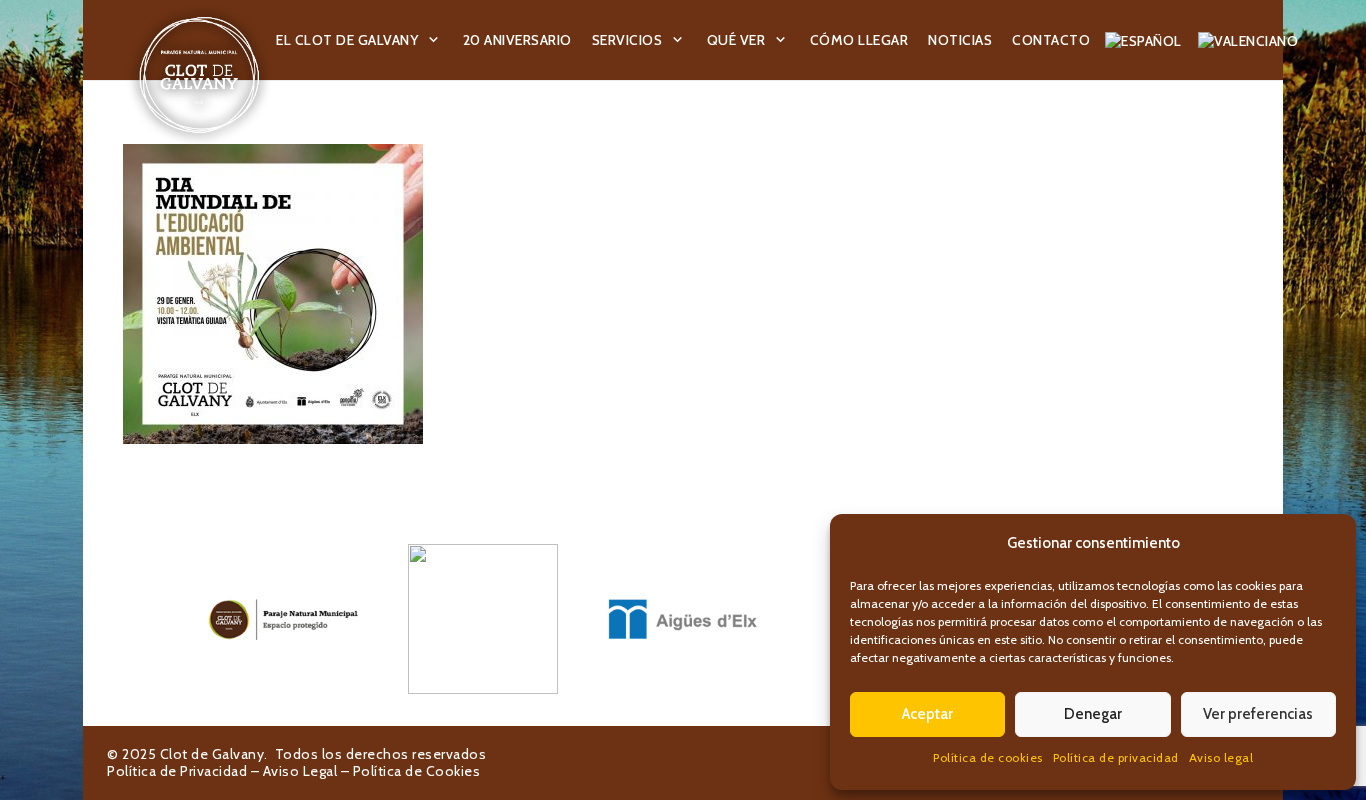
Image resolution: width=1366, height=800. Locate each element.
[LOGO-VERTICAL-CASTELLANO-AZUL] (483, 619)
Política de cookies (988, 757)
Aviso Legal (300, 771)
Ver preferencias (1258, 714)
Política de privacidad (1116, 757)
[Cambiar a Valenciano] (1251, 40)
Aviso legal (1221, 757)
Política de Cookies (417, 771)
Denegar (1093, 714)
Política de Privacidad (177, 771)
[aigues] (683, 619)
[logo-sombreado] (199, 75)
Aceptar (927, 714)
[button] (434, 40)
